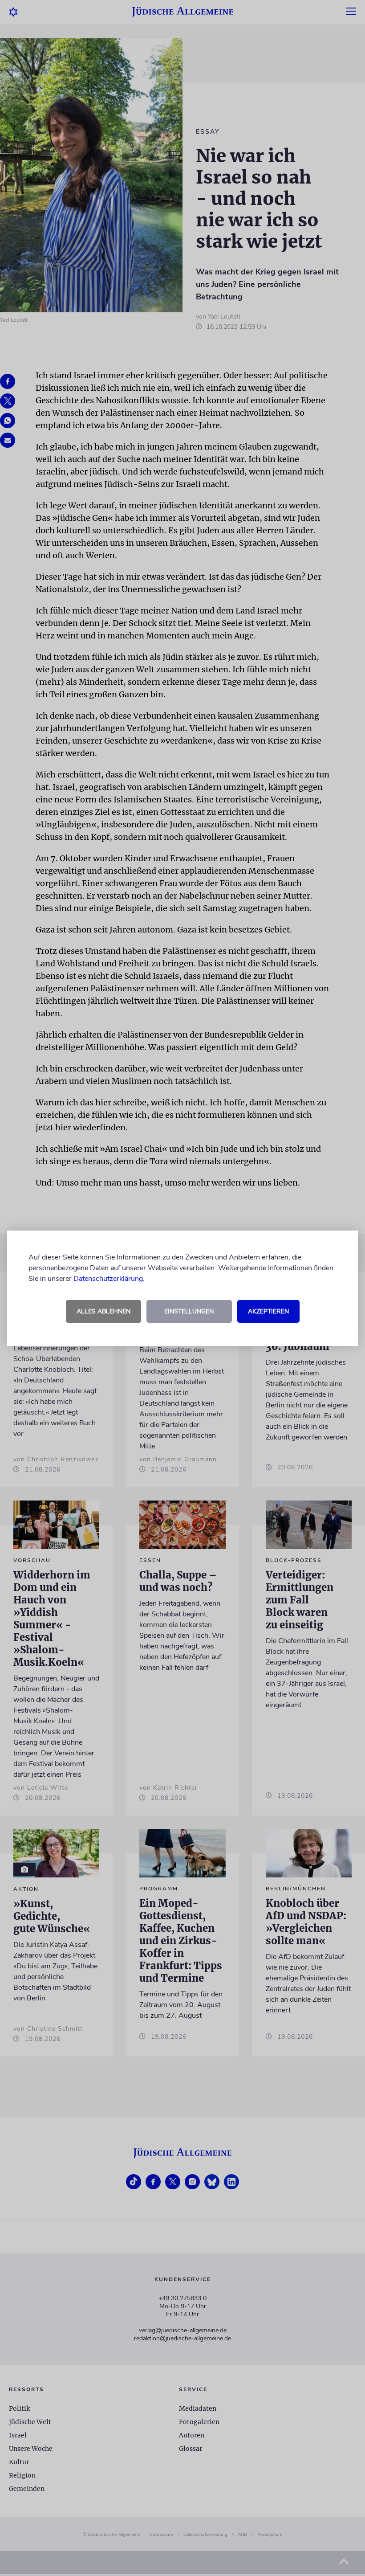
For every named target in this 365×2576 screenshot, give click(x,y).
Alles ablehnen (103, 1311)
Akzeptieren (268, 1311)
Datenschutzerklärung (108, 1279)
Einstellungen (189, 1311)
